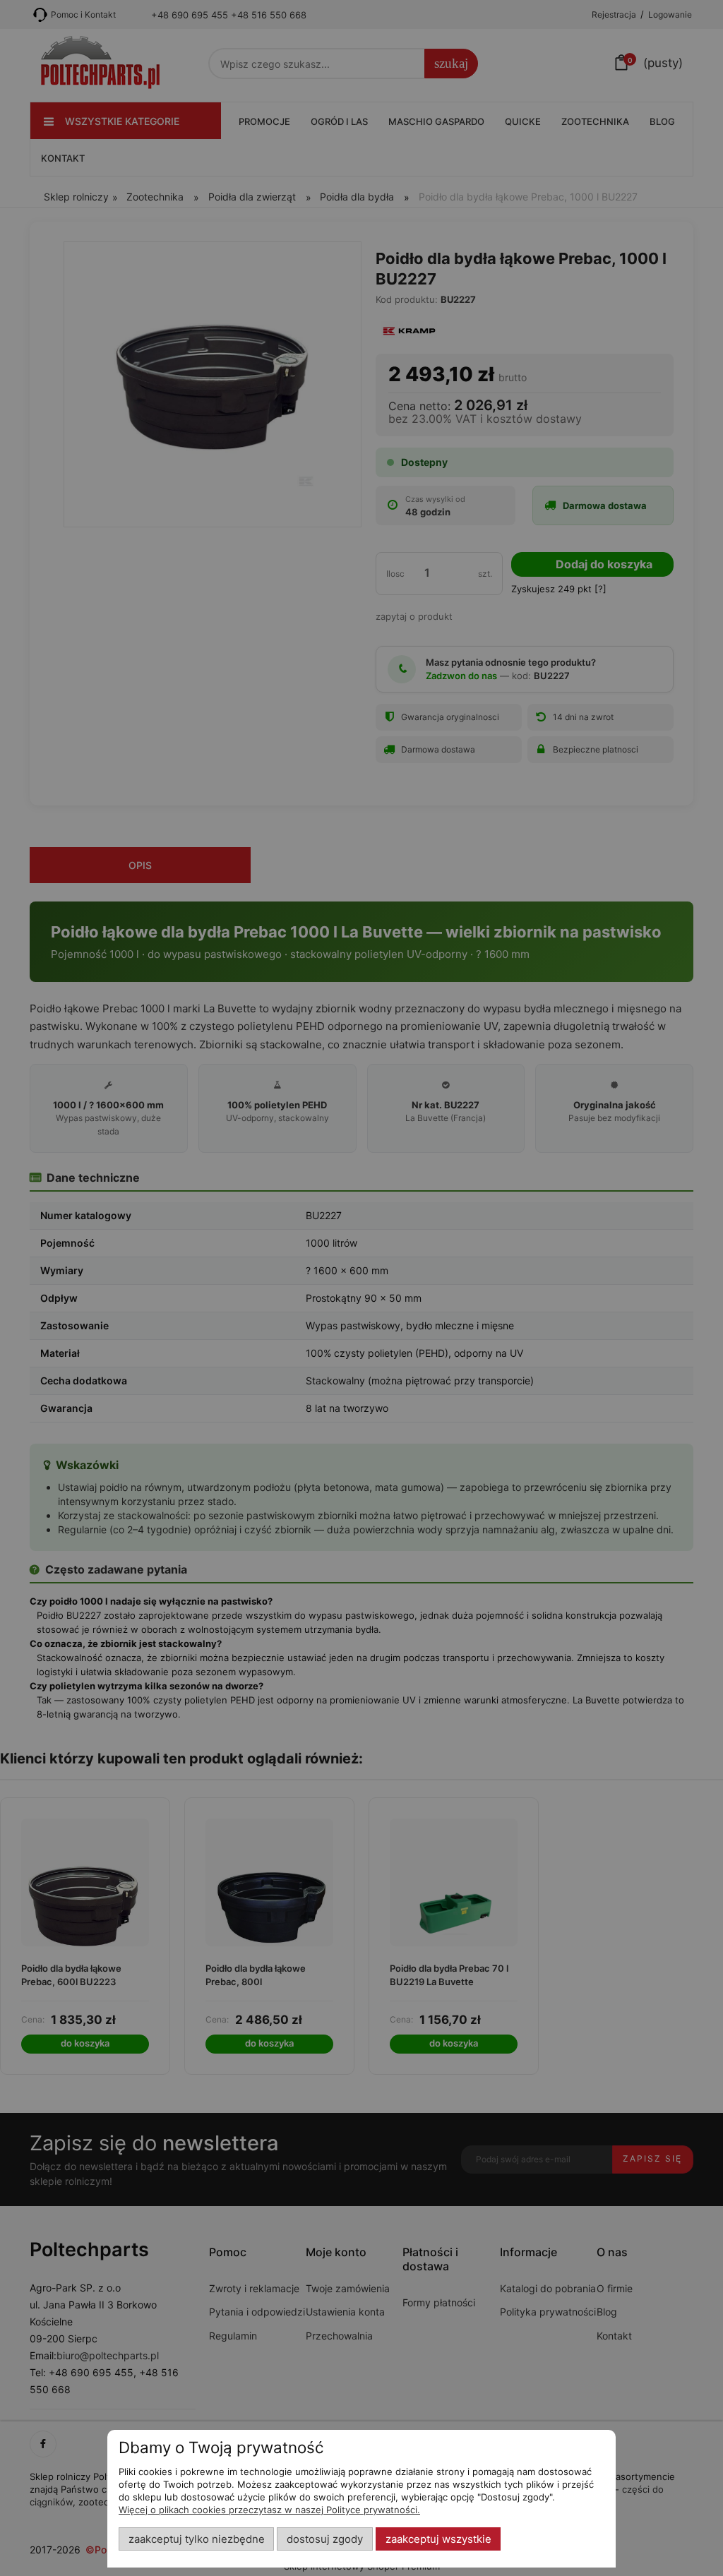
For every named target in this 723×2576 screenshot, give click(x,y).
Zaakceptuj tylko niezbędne (197, 2539)
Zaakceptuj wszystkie (438, 2539)
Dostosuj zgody (325, 2539)
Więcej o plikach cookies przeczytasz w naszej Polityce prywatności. (269, 2510)
